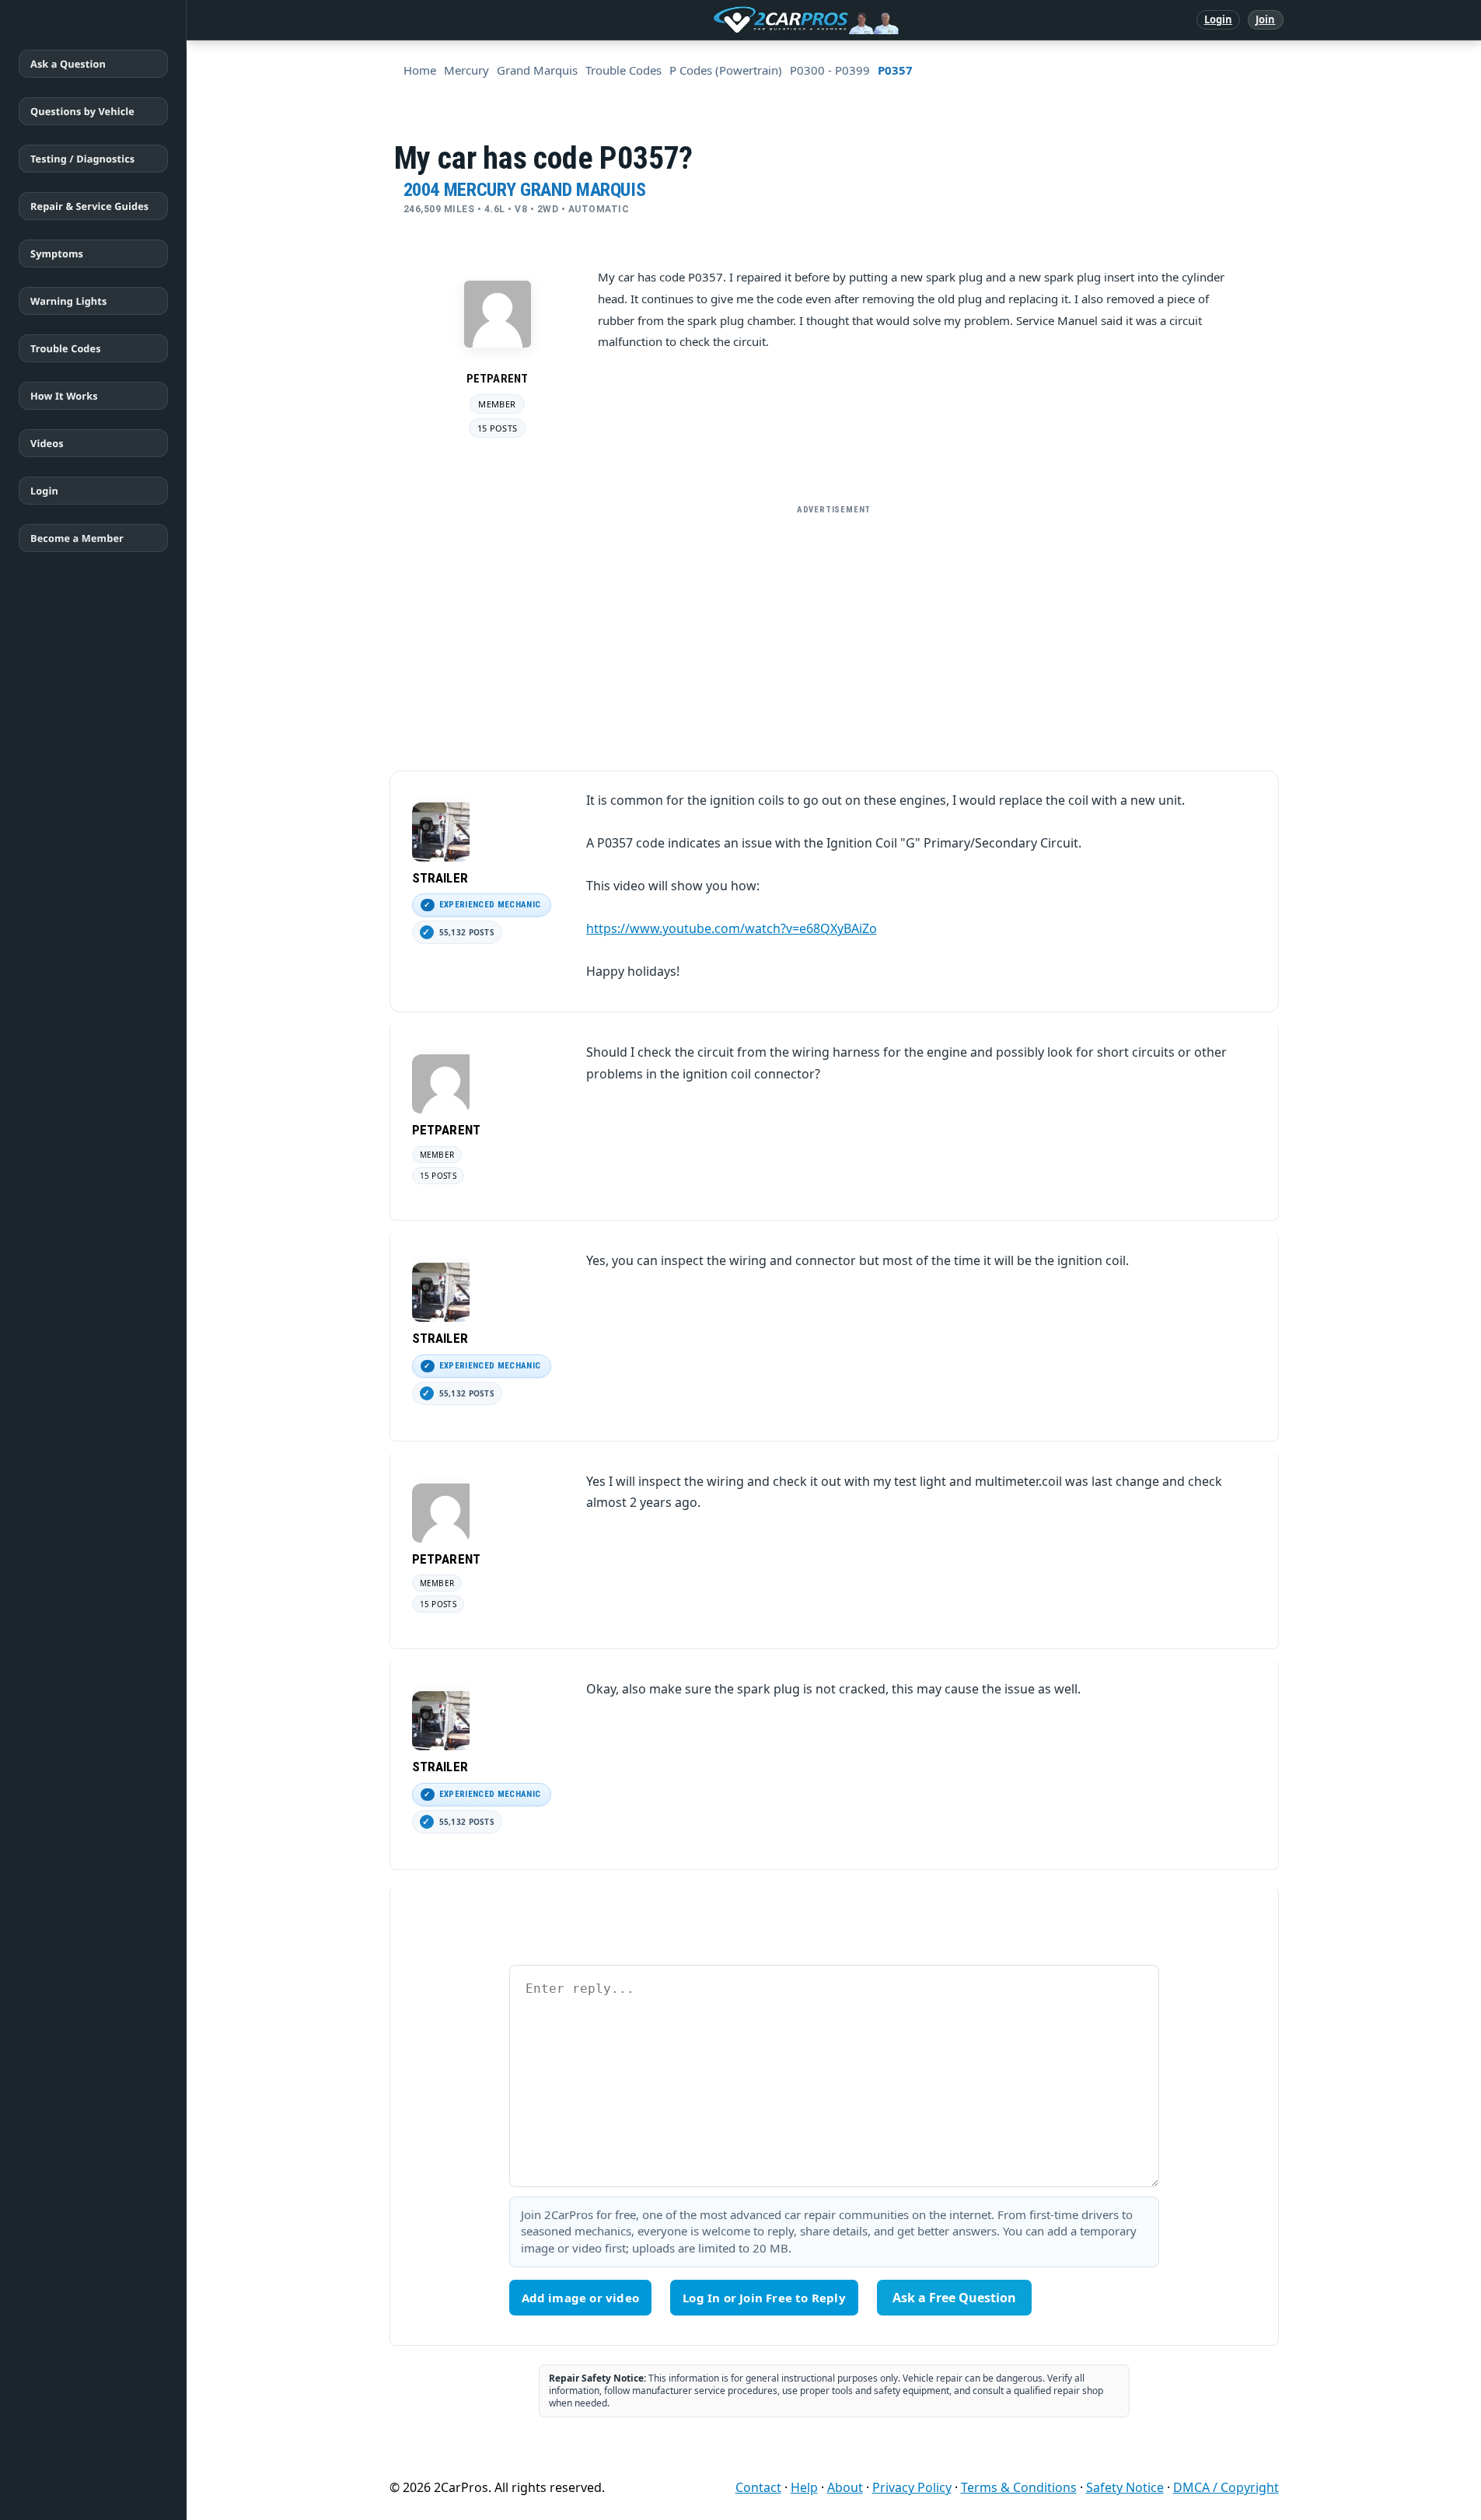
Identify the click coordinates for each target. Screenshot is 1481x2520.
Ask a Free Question (954, 2298)
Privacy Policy (912, 2487)
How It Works (64, 396)
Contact (758, 2487)
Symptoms (57, 253)
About (845, 2487)
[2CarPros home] (725, 20)
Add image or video (581, 2298)
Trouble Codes (66, 348)
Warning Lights (68, 301)
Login (1219, 19)
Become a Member (77, 538)
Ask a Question (68, 64)
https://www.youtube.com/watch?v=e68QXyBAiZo (732, 928)
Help (804, 2487)
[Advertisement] (834, 631)
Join (1265, 19)
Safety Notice (1125, 2487)
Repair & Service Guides (89, 206)
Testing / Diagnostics (82, 159)
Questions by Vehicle (82, 111)
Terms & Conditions (1019, 2487)
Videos (47, 443)
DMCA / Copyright (1226, 2487)
